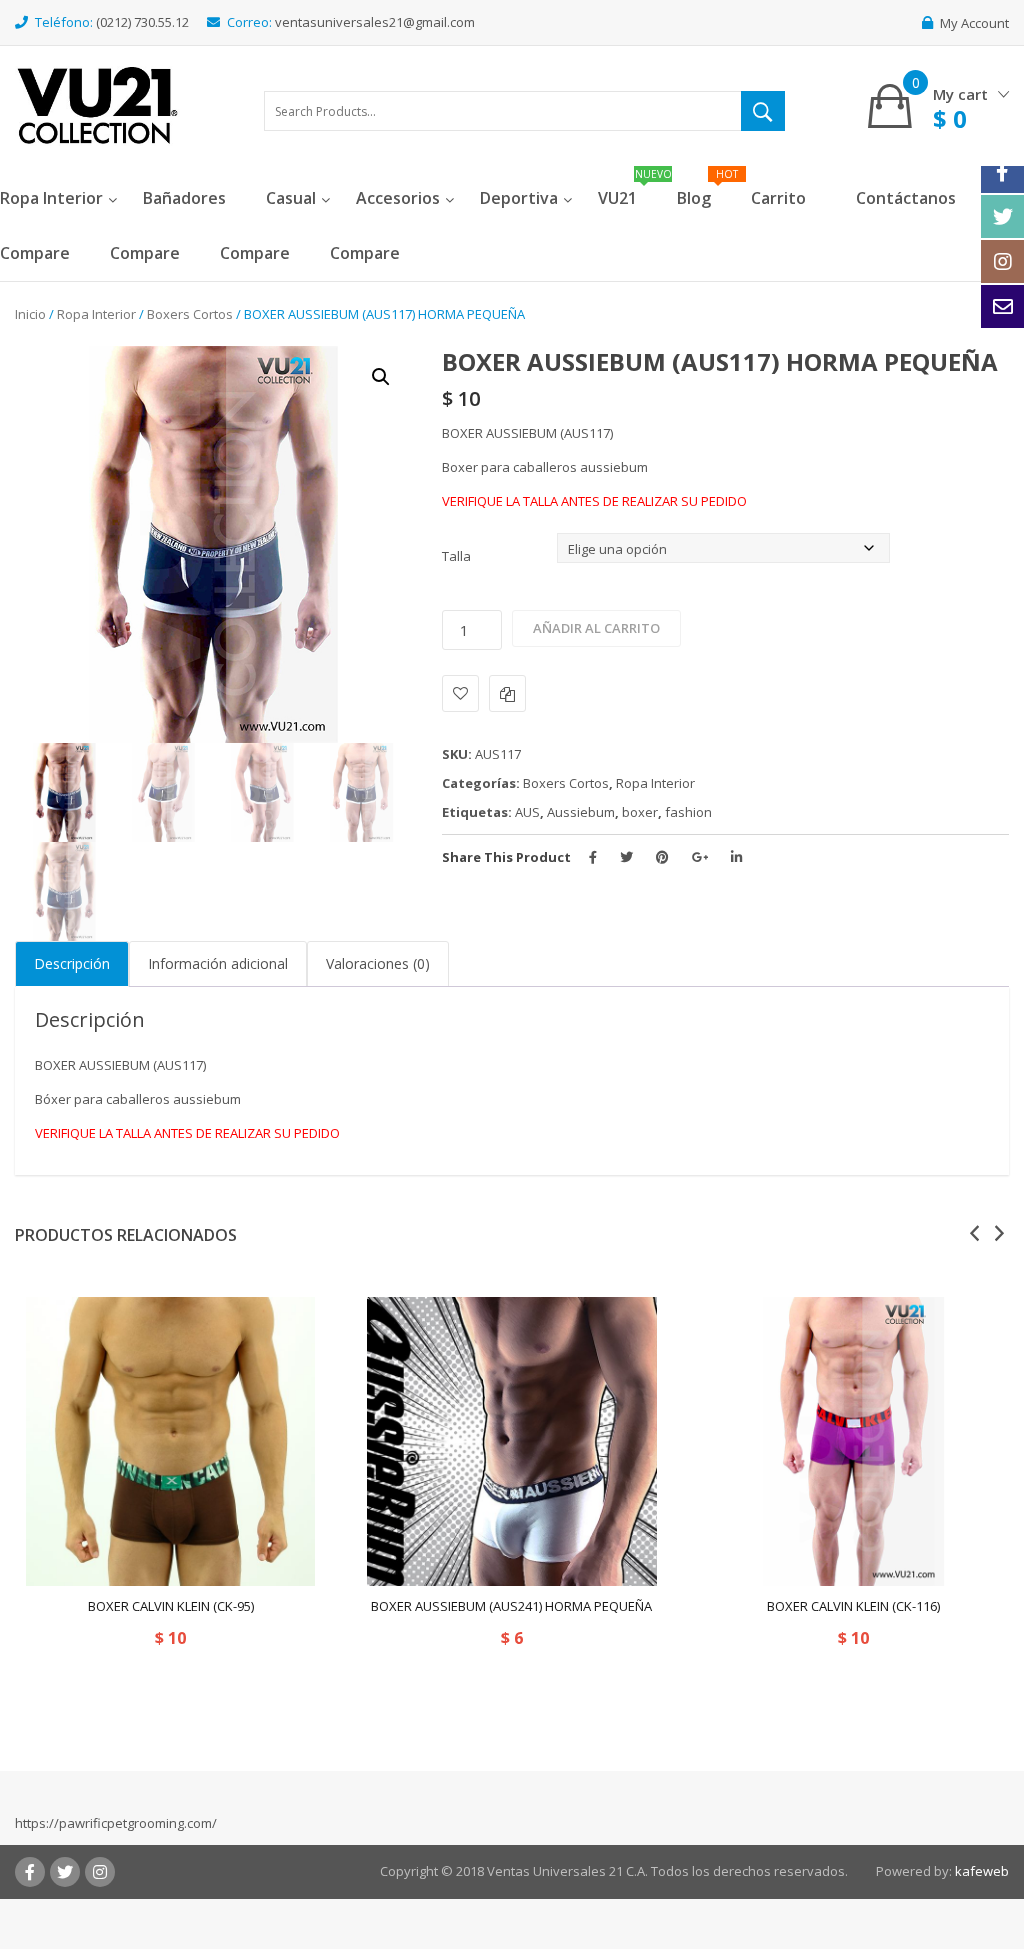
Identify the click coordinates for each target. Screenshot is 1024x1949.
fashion (688, 812)
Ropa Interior (96, 314)
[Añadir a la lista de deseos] (460, 693)
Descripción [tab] (72, 963)
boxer (640, 812)
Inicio (30, 314)
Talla (456, 556)
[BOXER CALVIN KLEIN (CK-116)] (853, 1441)
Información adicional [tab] (218, 963)
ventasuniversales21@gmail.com (375, 22)
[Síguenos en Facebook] (1002, 171)
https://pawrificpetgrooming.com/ (116, 1823)
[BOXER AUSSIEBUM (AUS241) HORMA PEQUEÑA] (511, 1441)
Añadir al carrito (596, 628)
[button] (381, 377)
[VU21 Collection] (97, 104)
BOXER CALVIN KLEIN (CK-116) (853, 1606)
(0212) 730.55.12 (142, 22)
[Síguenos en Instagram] (1002, 261)
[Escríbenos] (1002, 306)
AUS (527, 812)
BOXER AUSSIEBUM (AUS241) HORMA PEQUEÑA (511, 1606)
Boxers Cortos (190, 314)
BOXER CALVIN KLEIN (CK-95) (171, 1606)
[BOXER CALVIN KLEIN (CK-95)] (170, 1441)
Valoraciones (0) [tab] (378, 963)
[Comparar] (507, 693)
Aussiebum (581, 812)
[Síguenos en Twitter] (1002, 216)
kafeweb (982, 1871)
